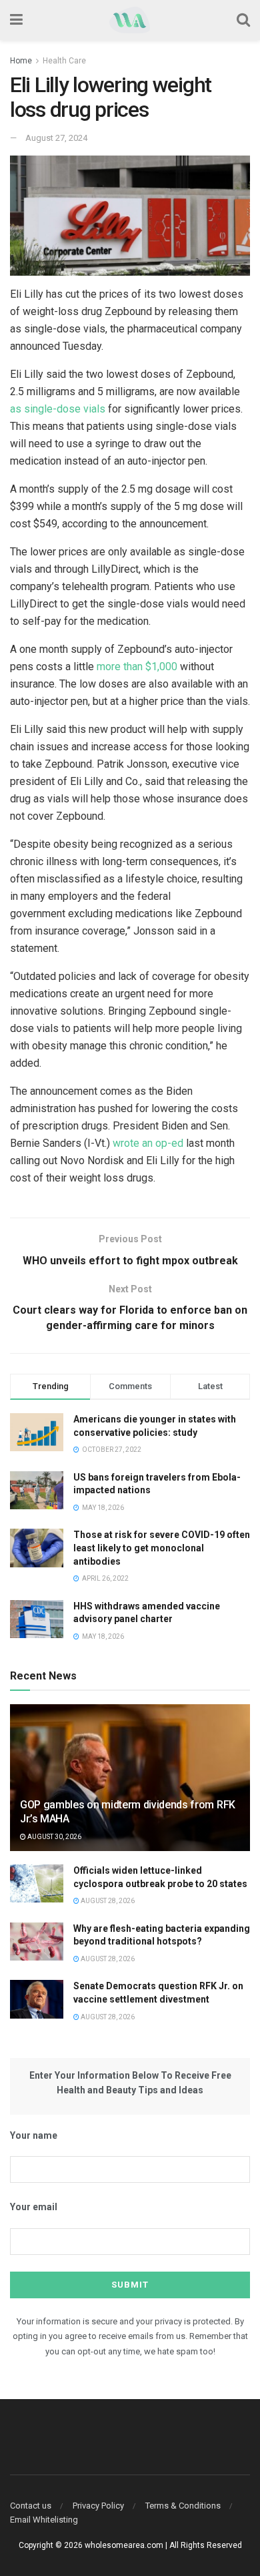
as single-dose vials (58, 409)
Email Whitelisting (44, 2520)
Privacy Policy (98, 2506)
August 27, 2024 (56, 138)
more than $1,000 (137, 667)
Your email (34, 2207)
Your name (34, 2135)
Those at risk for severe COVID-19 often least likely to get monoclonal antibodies (162, 1548)
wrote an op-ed (148, 1143)
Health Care (64, 61)
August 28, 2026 (107, 1901)
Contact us (31, 2506)
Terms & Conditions (183, 2506)
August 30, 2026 (54, 1837)
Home (21, 61)
